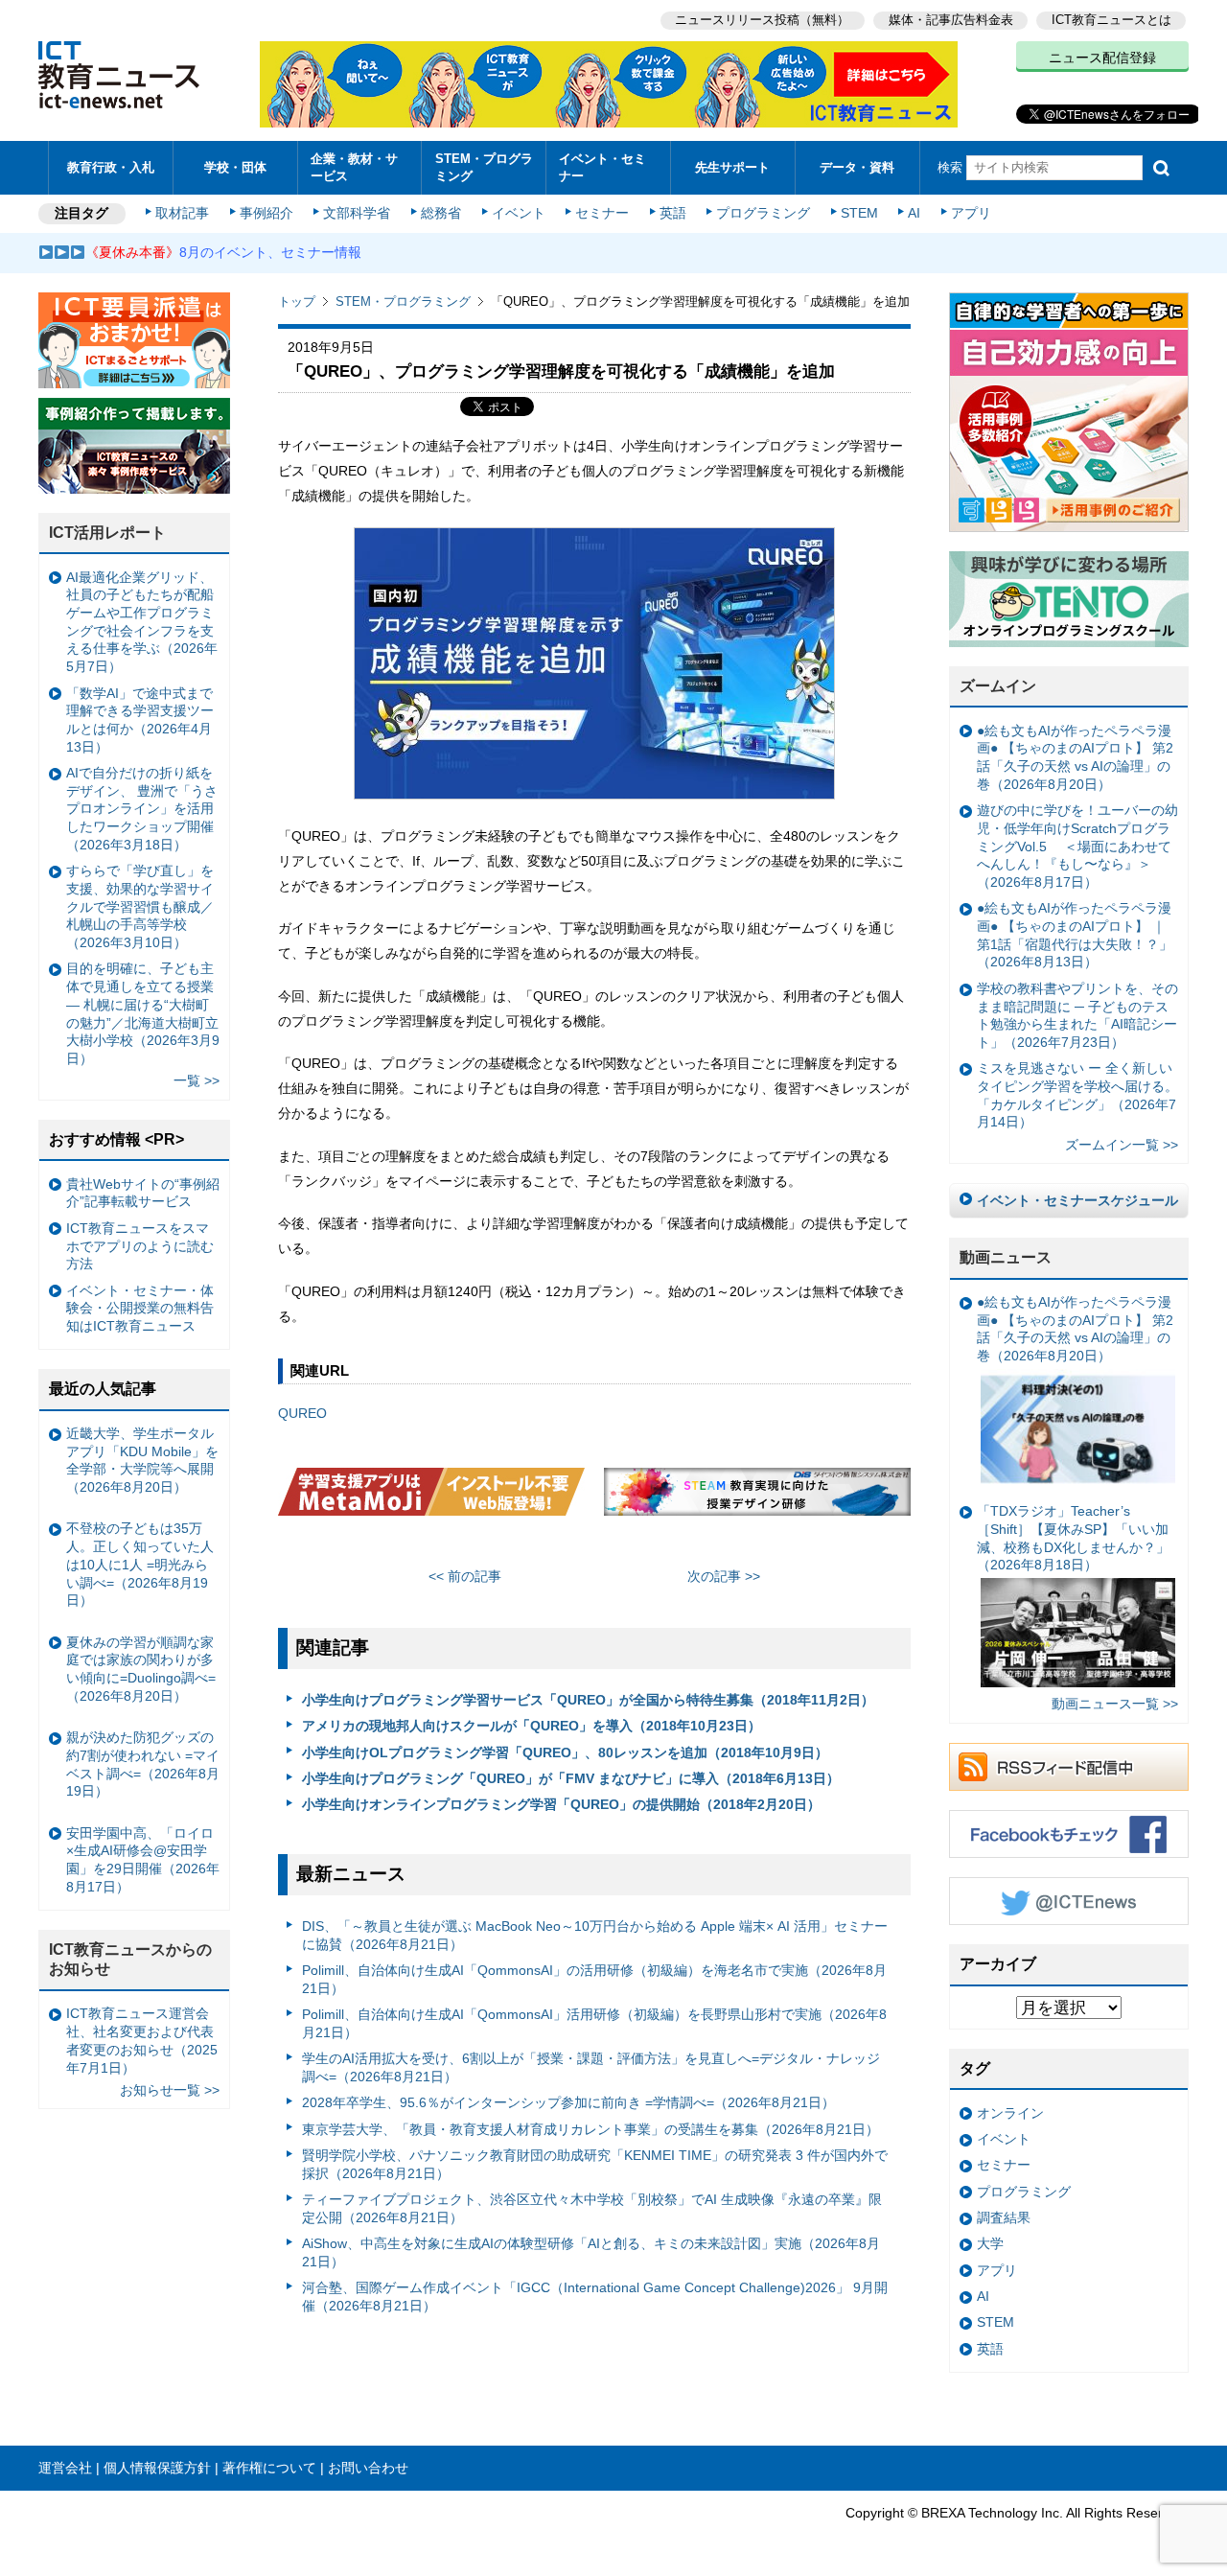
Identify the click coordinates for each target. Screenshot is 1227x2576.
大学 (990, 2243)
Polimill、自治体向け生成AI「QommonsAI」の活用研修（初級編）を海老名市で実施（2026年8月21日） (594, 1979)
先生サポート (732, 167)
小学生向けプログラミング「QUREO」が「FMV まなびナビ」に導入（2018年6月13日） (571, 1778)
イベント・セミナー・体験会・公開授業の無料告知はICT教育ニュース (140, 1308)
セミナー (602, 213)
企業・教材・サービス (354, 167)
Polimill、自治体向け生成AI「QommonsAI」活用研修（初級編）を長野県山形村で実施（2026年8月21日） (594, 2023)
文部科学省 (357, 213)
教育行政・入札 (111, 167)
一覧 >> (197, 1080)
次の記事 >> (724, 1576)
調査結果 (1004, 2217)
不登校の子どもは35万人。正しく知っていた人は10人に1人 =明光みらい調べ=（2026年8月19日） (140, 1564)
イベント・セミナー (602, 167)
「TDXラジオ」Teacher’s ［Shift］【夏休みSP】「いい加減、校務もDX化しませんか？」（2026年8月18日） (1073, 1538)
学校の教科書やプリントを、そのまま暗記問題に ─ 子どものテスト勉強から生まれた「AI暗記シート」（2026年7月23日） (1077, 1015)
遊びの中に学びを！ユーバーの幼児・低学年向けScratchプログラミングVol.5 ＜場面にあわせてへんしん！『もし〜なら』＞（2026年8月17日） (1077, 846)
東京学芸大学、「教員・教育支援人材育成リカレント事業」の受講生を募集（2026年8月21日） (590, 2129)
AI (914, 213)
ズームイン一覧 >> (1122, 1145)
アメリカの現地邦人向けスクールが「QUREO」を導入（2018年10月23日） (532, 1726)
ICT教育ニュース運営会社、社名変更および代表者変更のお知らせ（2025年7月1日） (142, 2040)
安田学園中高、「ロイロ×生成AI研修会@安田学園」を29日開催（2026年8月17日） (143, 1860)
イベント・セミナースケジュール (1077, 1200)
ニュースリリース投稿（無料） (762, 20)
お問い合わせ (368, 2468)
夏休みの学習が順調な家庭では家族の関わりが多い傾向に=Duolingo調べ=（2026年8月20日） (141, 1669)
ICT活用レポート (107, 533)
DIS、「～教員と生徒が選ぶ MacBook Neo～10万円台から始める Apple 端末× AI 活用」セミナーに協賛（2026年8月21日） (595, 1935)
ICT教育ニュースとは (1111, 20)
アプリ (971, 213)
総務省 (441, 213)
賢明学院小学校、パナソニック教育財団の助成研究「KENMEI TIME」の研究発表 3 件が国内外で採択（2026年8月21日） (595, 2164)
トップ (297, 302)
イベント (519, 213)
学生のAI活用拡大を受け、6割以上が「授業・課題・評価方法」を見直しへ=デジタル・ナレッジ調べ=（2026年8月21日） (591, 2067)
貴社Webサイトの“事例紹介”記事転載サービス (143, 1193)
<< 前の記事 (465, 1576)
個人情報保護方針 (157, 2468)
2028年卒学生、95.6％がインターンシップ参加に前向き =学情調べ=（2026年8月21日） (568, 2102)
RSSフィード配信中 (1069, 1767)
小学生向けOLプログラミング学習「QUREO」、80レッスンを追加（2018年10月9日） (565, 1752)
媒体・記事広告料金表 (951, 20)
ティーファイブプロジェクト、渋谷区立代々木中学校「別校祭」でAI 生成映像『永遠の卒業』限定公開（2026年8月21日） (592, 2208)
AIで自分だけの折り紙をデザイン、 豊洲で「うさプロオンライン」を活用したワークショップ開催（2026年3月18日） (142, 809)
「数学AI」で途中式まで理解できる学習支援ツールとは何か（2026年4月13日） (140, 720)
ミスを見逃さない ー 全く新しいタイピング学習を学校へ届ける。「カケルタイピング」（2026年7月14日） (1077, 1095)
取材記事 (182, 213)
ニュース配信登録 (1102, 58)
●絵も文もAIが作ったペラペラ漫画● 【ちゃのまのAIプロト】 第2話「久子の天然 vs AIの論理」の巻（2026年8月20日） (1075, 757)
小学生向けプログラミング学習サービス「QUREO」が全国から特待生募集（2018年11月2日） (588, 1700)
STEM (859, 213)
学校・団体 (235, 167)
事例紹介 (266, 213)
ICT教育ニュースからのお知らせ (130, 1960)
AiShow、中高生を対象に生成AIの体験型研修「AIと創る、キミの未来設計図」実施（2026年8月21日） (591, 2252)
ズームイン (998, 686)
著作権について (269, 2468)
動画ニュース (1006, 1257)
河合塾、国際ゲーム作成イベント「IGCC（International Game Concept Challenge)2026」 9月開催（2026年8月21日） (595, 2297)
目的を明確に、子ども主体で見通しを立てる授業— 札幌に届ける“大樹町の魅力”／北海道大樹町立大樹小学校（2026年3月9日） (143, 1013)
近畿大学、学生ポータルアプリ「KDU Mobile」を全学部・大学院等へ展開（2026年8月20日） (142, 1460)
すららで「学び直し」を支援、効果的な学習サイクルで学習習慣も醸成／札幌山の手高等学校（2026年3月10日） (140, 906)
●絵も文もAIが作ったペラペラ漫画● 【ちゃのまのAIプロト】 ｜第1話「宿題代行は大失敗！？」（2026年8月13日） (1075, 935)
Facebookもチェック (1069, 1834)
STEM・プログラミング (484, 167)
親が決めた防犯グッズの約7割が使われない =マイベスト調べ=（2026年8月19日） (143, 1764)
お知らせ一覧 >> (170, 2090)
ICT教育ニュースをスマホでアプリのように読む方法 (140, 1246)
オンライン (1010, 2113)
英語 (673, 213)
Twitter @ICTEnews (1069, 1901)
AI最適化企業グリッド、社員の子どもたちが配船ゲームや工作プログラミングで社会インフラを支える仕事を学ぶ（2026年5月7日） (142, 622)
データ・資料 (857, 167)
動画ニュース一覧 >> (1115, 1704)
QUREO (302, 1413)
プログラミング (763, 213)
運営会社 (65, 2468)
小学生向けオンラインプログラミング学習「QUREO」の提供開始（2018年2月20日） (561, 1804)
